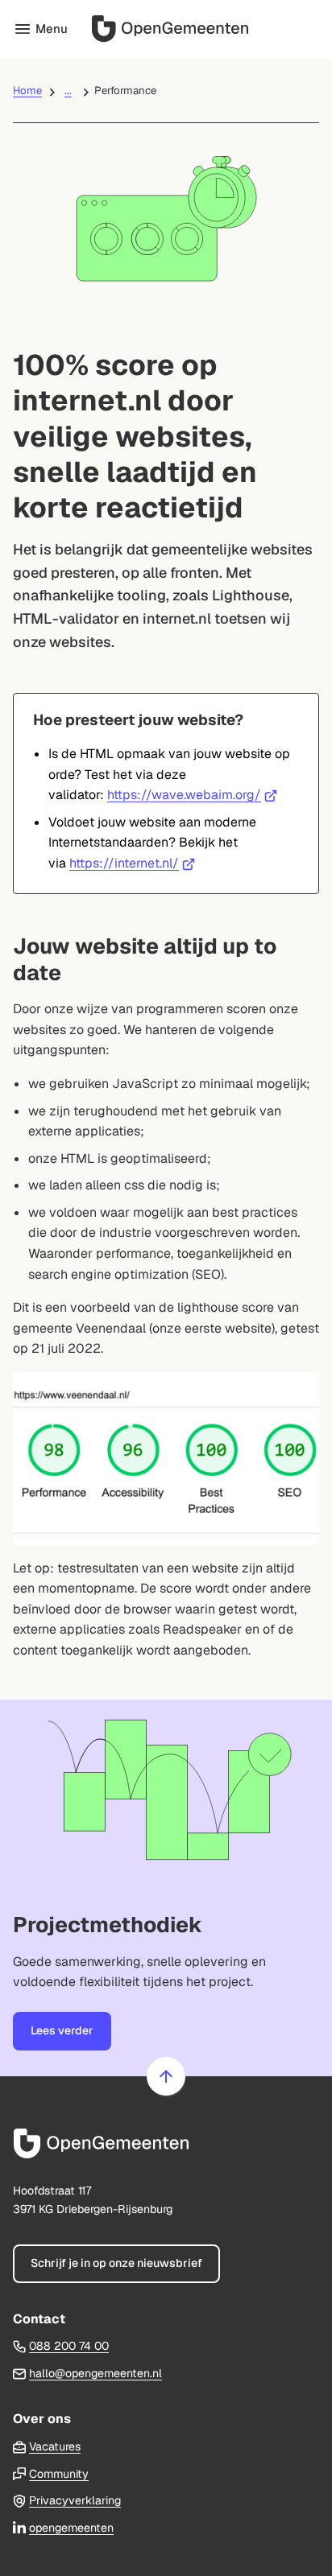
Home (27, 91)
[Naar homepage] (193, 29)
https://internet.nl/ (132, 863)
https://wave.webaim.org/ (192, 795)
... (68, 91)
